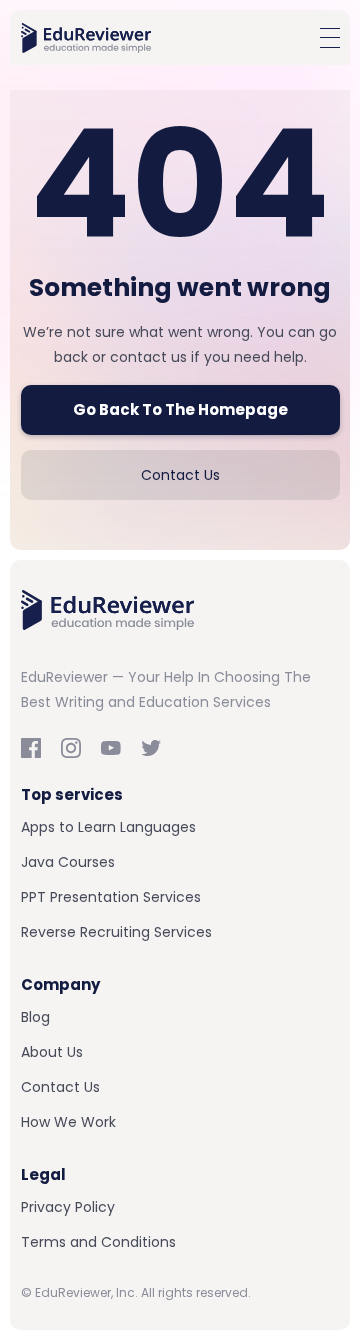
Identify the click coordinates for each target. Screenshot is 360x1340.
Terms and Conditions (98, 1242)
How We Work (68, 1122)
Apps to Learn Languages (108, 827)
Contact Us (180, 475)
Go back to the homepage (180, 409)
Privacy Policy (68, 1207)
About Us (52, 1052)
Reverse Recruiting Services (116, 932)
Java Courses (68, 862)
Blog (35, 1017)
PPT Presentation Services (111, 897)
